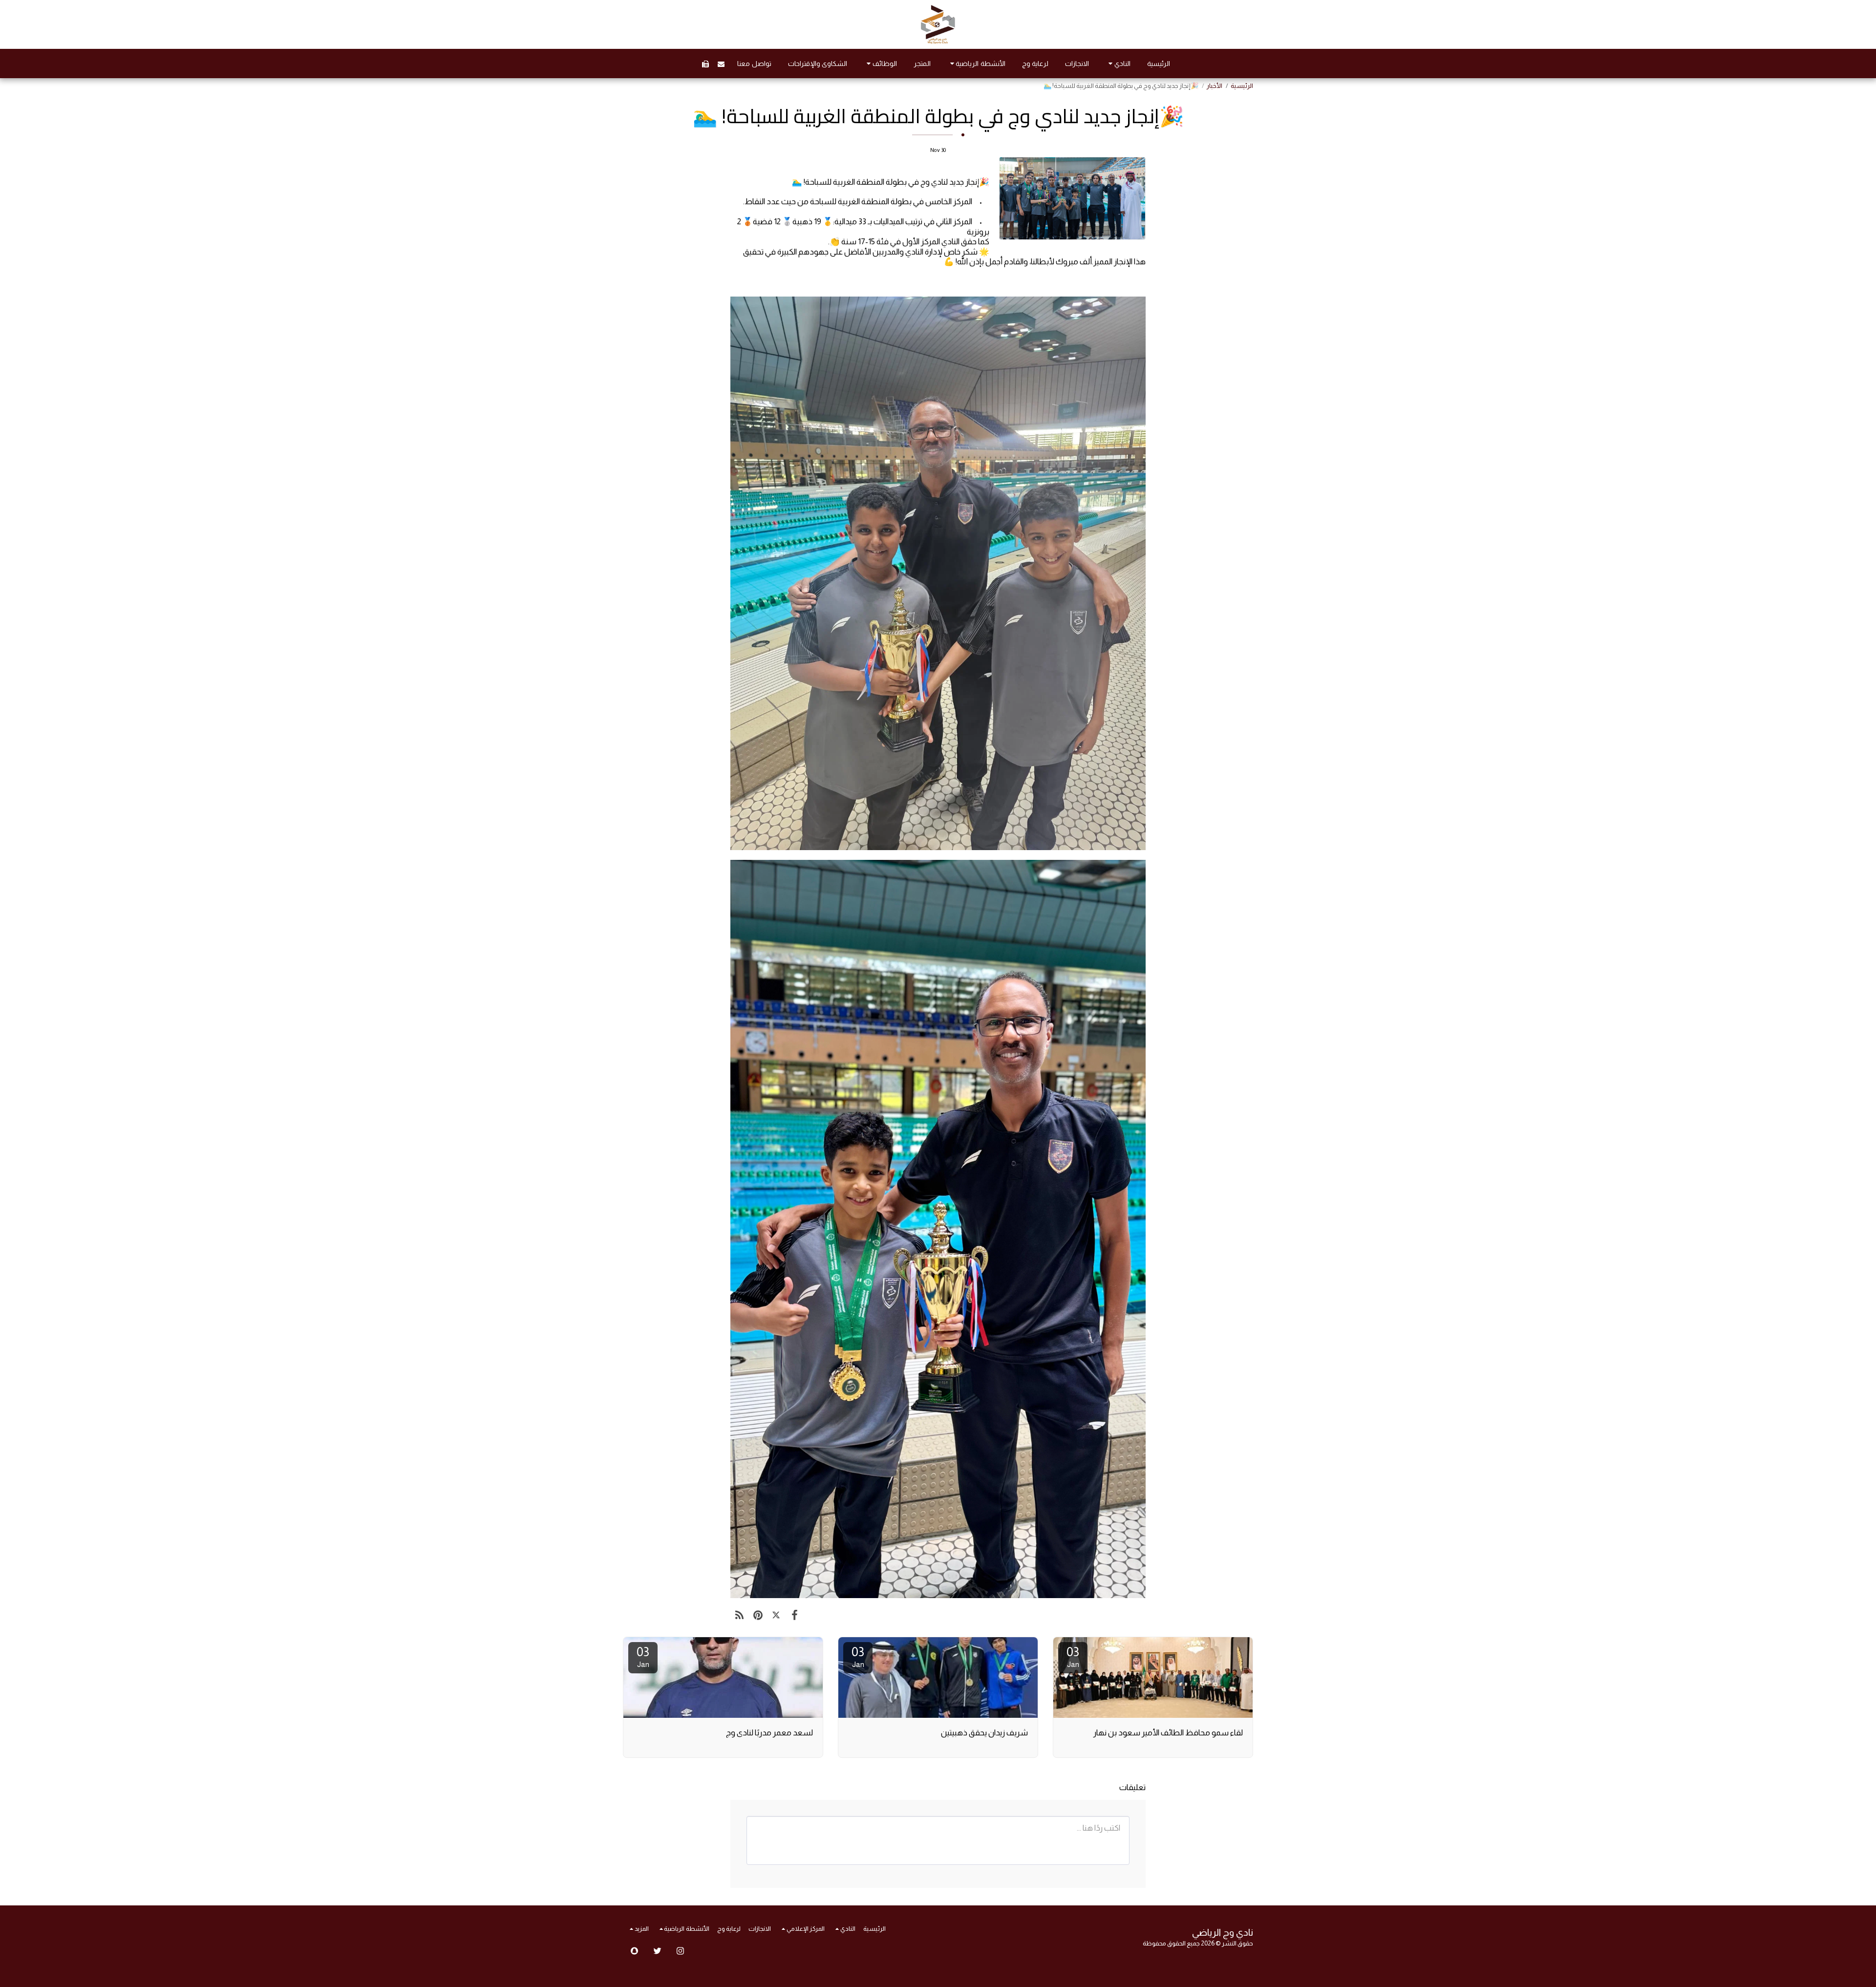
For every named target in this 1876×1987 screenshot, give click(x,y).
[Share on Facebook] (794, 1615)
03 (1073, 1656)
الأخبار (1215, 86)
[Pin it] (757, 1615)
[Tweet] (776, 1615)
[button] (1118, 64)
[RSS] (739, 1615)
